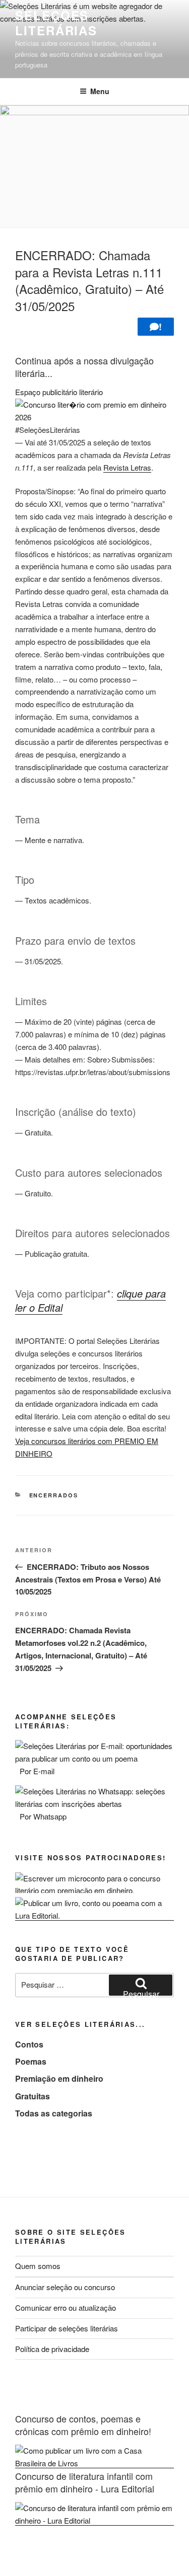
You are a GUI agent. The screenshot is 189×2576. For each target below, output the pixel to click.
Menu (100, 91)
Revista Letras (127, 467)
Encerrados (54, 1495)
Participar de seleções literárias (67, 2328)
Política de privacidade (52, 2349)
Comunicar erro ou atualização (66, 2307)
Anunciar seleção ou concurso (65, 2287)
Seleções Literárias (56, 23)
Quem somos (38, 2266)
